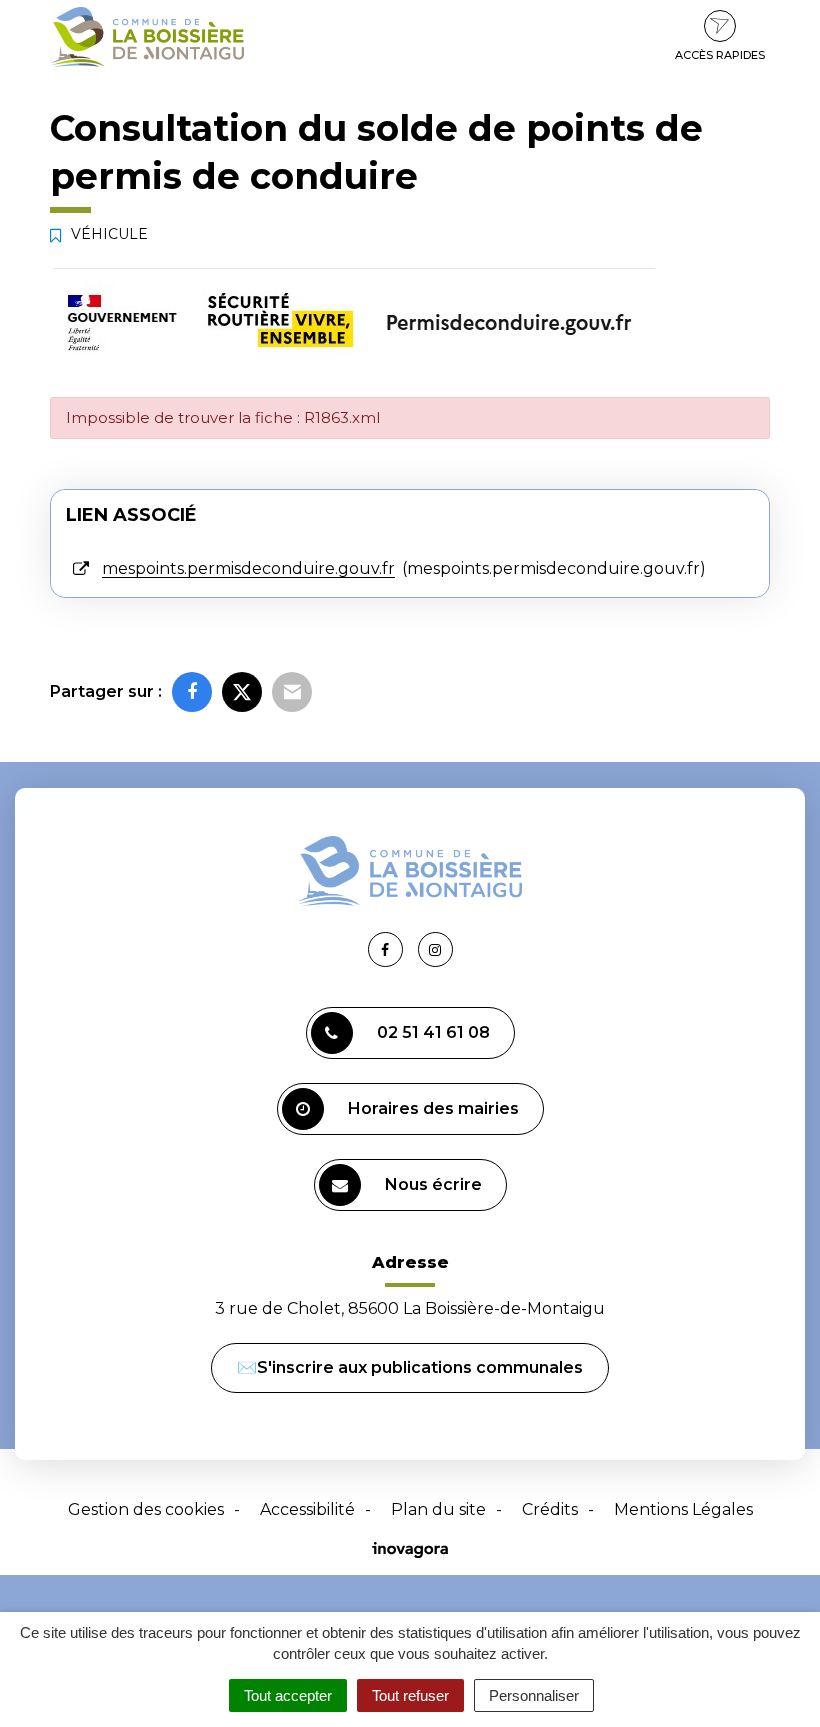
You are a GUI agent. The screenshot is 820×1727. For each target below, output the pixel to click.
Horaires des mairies (433, 1108)
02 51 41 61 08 (433, 1032)
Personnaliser (534, 1695)
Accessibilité (307, 1509)
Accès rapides (720, 55)
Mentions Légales (683, 1509)
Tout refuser (410, 1695)
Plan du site (438, 1509)
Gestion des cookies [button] (146, 1509)
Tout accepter (288, 1695)
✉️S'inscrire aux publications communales (410, 1367)
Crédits (550, 1509)
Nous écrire (433, 1184)
